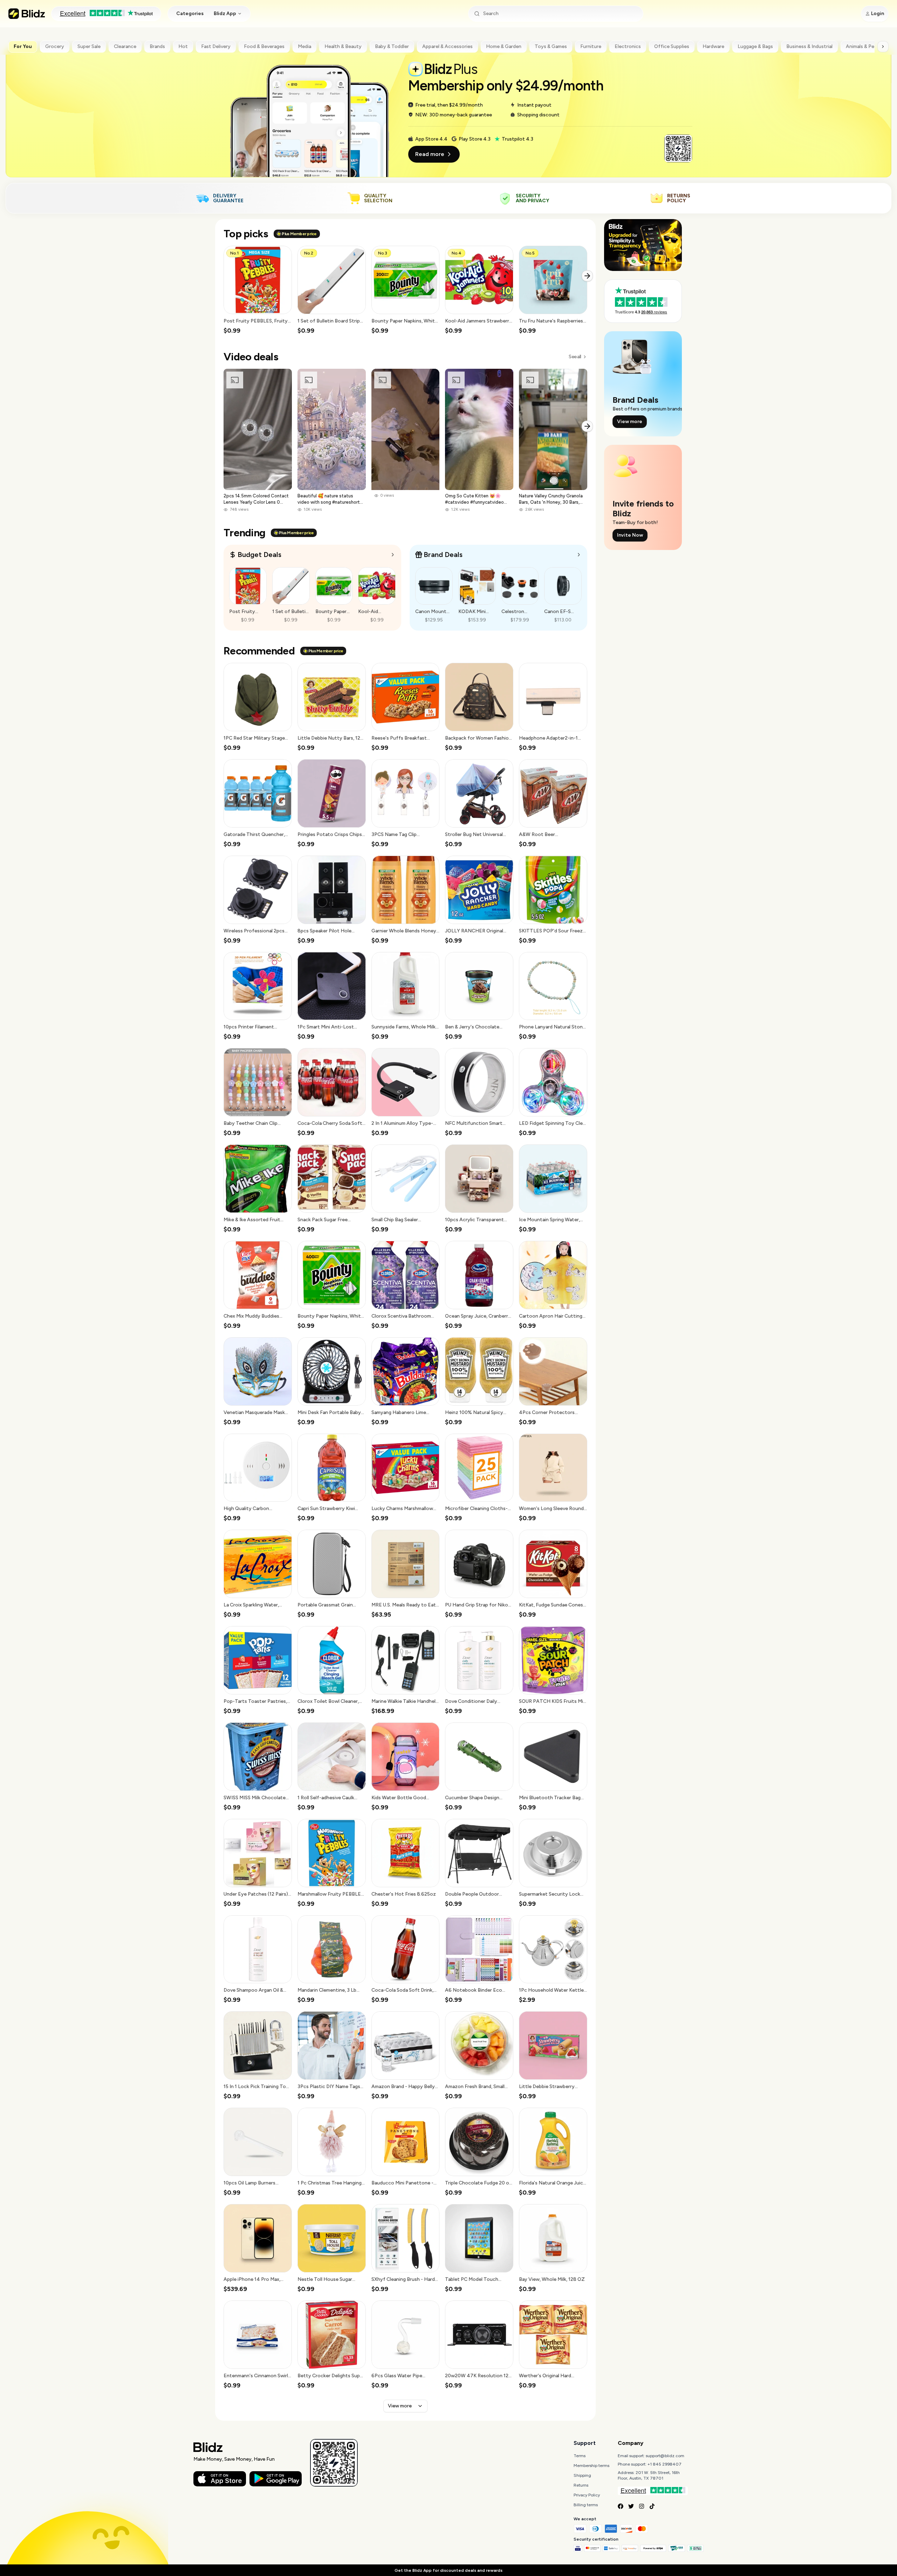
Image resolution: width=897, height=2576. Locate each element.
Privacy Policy (587, 2495)
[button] (258, 290)
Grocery (55, 46)
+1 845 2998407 (665, 2464)
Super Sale (89, 46)
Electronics (628, 46)
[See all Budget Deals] (393, 555)
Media (304, 46)
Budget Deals (259, 555)
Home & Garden (504, 46)
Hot (183, 46)
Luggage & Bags (755, 46)
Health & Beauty (343, 46)
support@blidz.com (665, 2456)
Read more (430, 154)
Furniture (591, 46)
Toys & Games (551, 46)
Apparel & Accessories (447, 46)
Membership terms (591, 2466)
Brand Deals (443, 555)
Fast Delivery (216, 46)
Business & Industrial (809, 46)
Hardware (713, 46)
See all (575, 357)
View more (400, 2406)
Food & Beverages (264, 46)
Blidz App (225, 13)
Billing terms (586, 2505)
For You (23, 46)
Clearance (125, 46)
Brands (157, 46)
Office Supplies (672, 46)
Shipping (582, 2475)
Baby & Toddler (392, 46)
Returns (581, 2485)
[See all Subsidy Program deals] (579, 555)
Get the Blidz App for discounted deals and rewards (448, 2570)
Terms (580, 2456)
